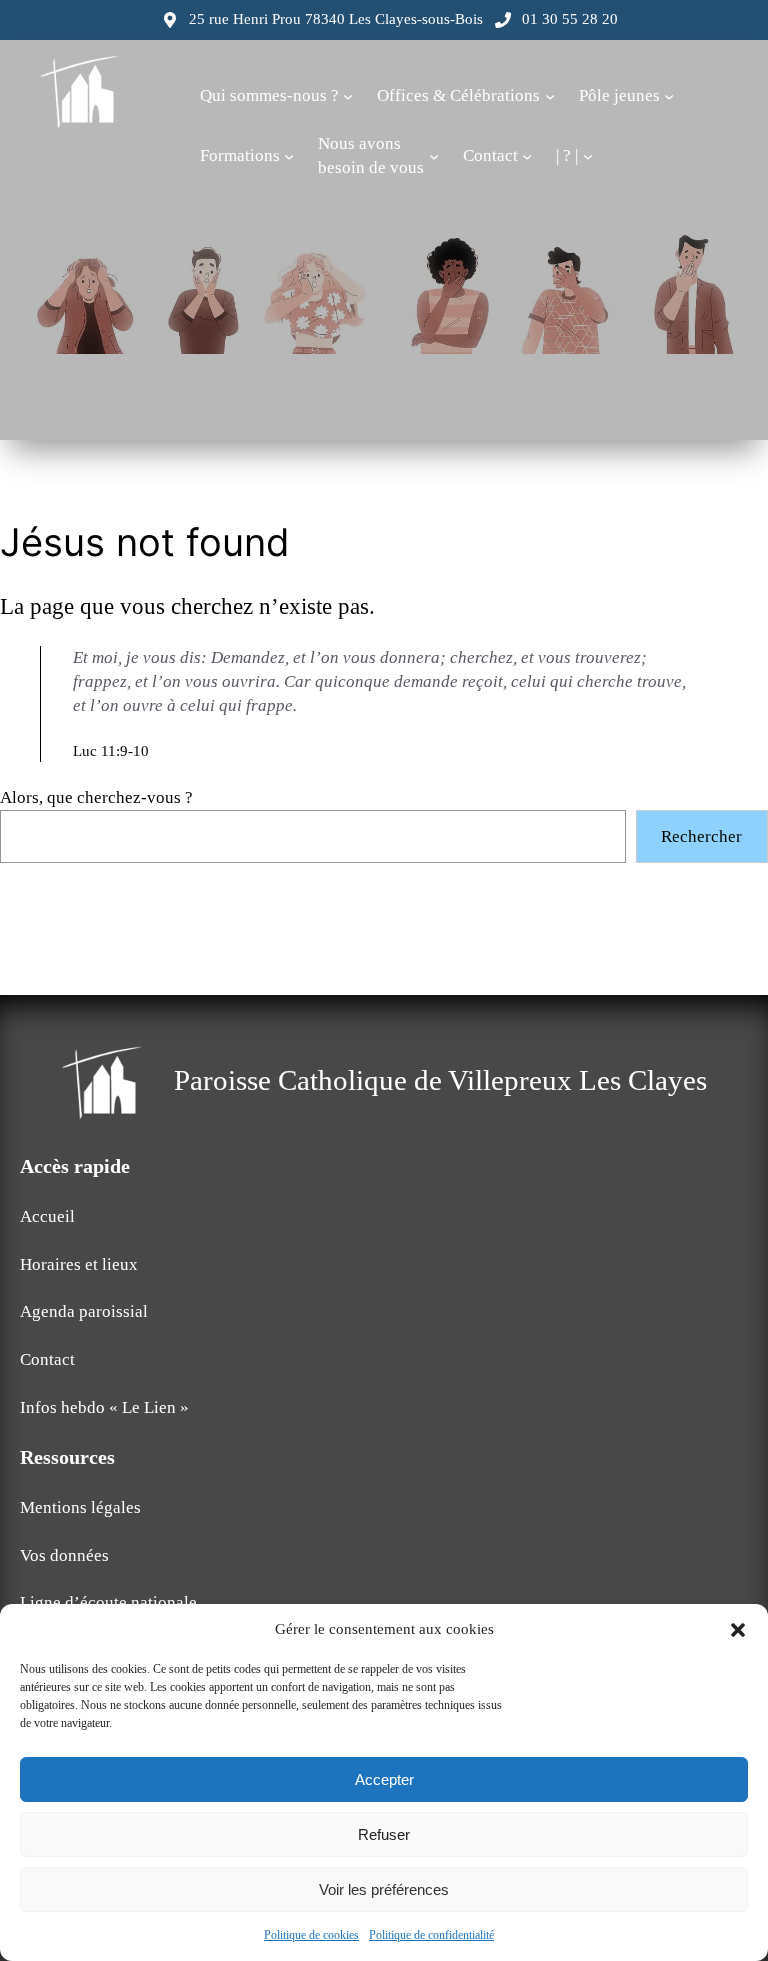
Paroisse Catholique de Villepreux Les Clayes (440, 1080)
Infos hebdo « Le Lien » (104, 1407)
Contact (47, 1359)
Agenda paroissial (84, 1311)
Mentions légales (80, 1507)
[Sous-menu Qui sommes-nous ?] (348, 96)
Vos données (64, 1555)
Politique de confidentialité (431, 1935)
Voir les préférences (384, 1889)
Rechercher (701, 836)
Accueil (47, 1216)
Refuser (384, 1834)
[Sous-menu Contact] (527, 156)
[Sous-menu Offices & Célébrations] (550, 96)
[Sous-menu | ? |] (588, 156)
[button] (738, 1630)
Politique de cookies (311, 1935)
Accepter (384, 1779)
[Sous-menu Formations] (289, 156)
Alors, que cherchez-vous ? (96, 797)
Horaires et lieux (79, 1264)
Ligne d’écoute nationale (108, 1602)
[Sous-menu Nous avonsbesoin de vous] (434, 156)
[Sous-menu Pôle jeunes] (669, 96)
